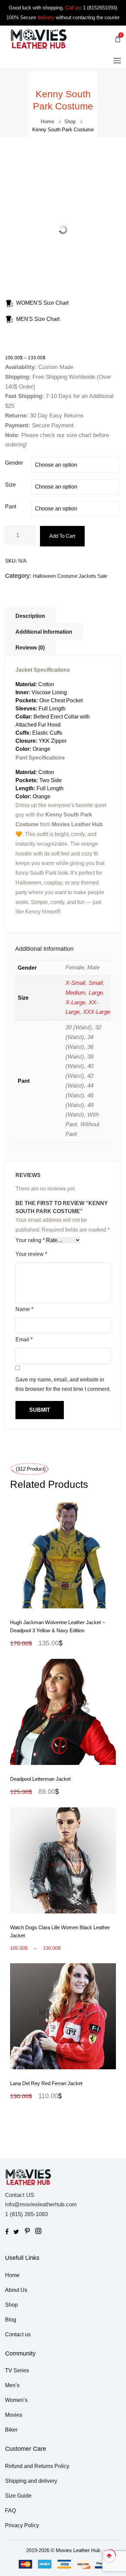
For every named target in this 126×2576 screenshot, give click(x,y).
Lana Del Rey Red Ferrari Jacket (46, 2083)
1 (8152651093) (100, 8)
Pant (11, 507)
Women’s (16, 2400)
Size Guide (18, 2496)
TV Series (17, 2370)
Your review (31, 1254)
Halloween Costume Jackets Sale (70, 576)
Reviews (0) (30, 648)
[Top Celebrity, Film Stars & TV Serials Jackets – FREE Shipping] (39, 39)
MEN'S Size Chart (38, 319)
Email (24, 1340)
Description (30, 616)
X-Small (75, 983)
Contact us (18, 2334)
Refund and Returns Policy (37, 2466)
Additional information (44, 632)
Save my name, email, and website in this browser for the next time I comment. (63, 1384)
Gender (14, 463)
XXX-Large (97, 1012)
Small (96, 983)
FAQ (10, 2511)
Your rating (30, 1240)
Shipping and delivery (31, 2481)
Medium (75, 993)
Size (10, 485)
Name (24, 1309)
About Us (16, 2290)
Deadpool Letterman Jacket (40, 1779)
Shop (70, 121)
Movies (14, 2415)
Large (96, 993)
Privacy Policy (22, 2525)
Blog (11, 2320)
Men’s (12, 2385)
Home (47, 121)
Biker (11, 2430)
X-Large (75, 1002)
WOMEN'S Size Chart (42, 303)
